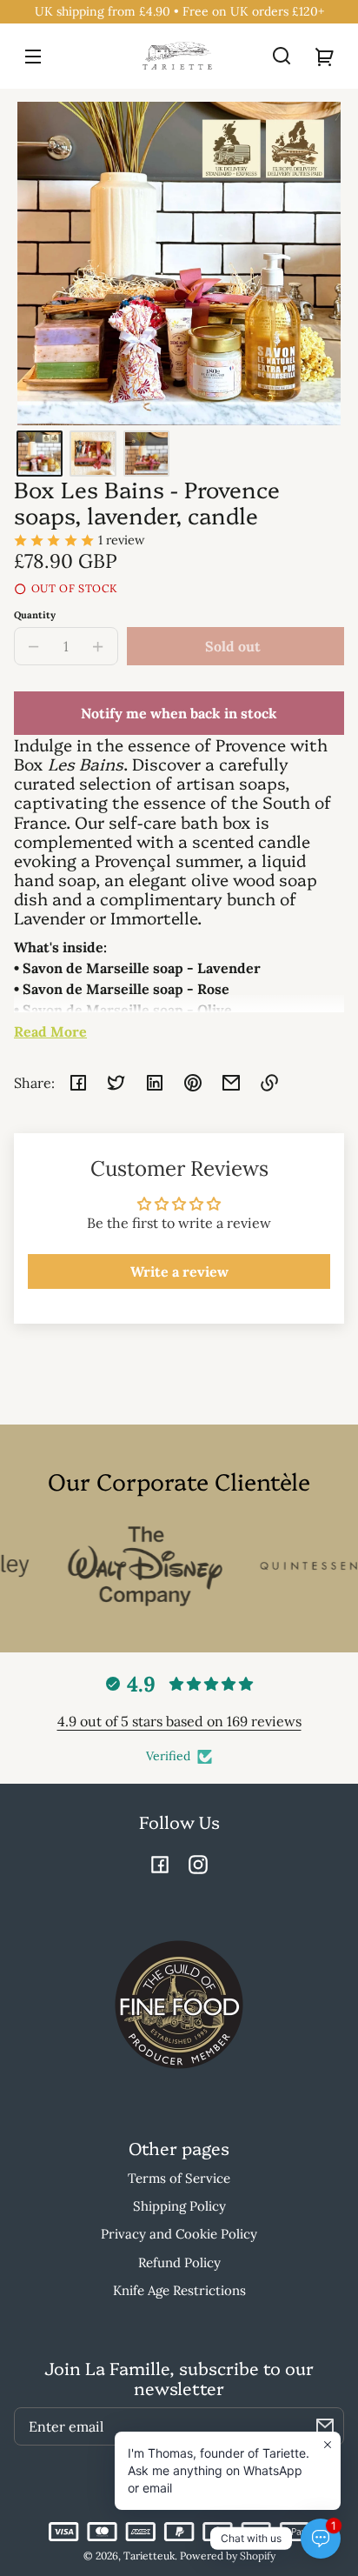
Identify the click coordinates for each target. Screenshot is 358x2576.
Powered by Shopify (228, 2556)
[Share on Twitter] (116, 1083)
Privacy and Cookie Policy (179, 2234)
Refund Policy (179, 2262)
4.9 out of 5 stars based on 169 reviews (179, 1721)
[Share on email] (231, 1083)
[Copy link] (269, 1083)
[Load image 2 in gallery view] (93, 454)
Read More (50, 1031)
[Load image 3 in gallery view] (146, 454)
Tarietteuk (149, 2556)
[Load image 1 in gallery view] (40, 454)
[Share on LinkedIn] (155, 1083)
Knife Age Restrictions (179, 2290)
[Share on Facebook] (78, 1083)
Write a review (179, 1271)
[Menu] (33, 56)
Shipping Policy (179, 2206)
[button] (282, 56)
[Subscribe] (325, 2426)
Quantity (35, 615)
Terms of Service (179, 2178)
